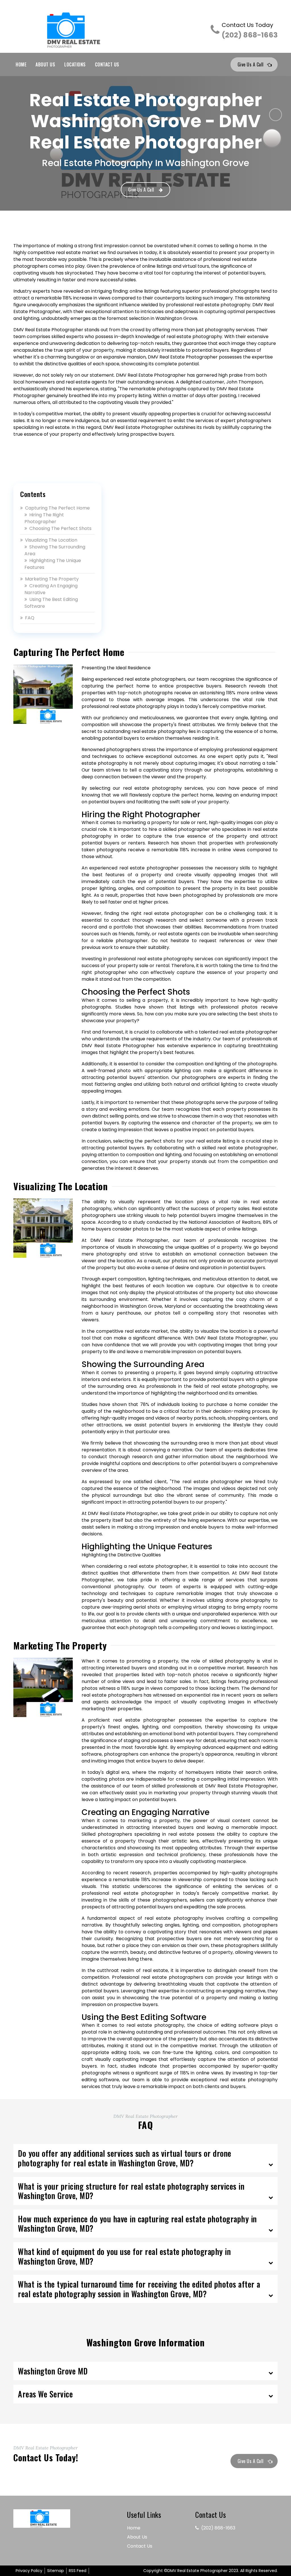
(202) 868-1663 (250, 31)
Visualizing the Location (51, 540)
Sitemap (56, 2571)
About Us (45, 64)
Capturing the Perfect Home (57, 508)
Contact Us (107, 64)
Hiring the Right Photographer (44, 518)
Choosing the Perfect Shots (60, 528)
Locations (75, 64)
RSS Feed (78, 2571)
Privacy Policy (29, 2571)
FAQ (30, 618)
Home (21, 64)
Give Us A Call (251, 64)
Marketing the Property (52, 579)
